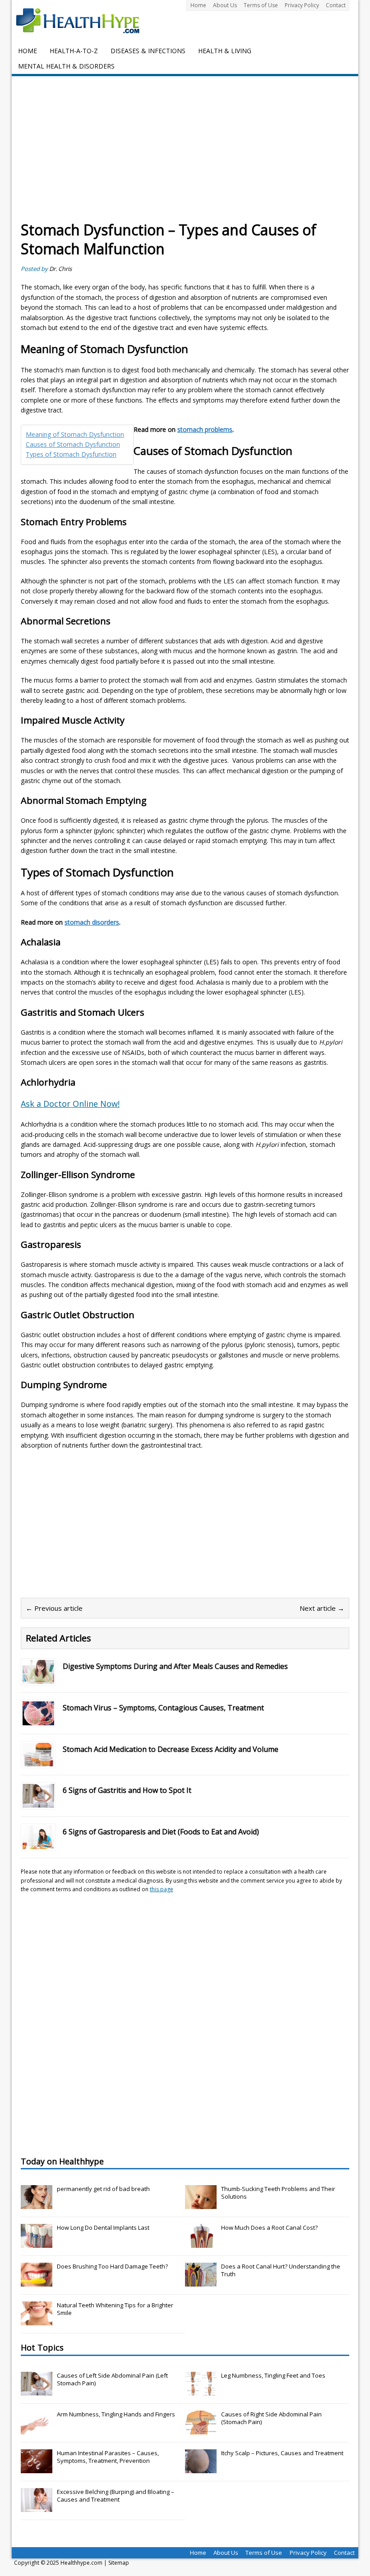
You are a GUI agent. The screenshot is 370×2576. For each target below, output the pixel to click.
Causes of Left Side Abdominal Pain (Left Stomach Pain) (112, 2379)
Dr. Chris (60, 269)
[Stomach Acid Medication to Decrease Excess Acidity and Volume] (38, 1761)
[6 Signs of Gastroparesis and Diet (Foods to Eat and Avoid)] (38, 1844)
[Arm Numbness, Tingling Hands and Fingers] (37, 2429)
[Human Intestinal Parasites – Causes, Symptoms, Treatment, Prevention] (37, 2468)
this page (162, 1889)
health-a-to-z (74, 51)
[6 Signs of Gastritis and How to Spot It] (38, 1803)
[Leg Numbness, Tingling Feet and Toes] (201, 2391)
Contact (336, 5)
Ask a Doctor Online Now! (70, 1104)
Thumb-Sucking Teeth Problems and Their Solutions (278, 2193)
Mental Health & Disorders (66, 66)
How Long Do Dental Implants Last (103, 2228)
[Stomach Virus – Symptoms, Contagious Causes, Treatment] (38, 1720)
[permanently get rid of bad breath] (37, 2204)
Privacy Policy (302, 5)
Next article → (322, 1608)
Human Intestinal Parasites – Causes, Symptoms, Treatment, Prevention (108, 2457)
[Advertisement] (185, 153)
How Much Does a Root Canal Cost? (269, 2228)
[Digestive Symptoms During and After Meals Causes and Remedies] (38, 1678)
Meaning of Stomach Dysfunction (75, 434)
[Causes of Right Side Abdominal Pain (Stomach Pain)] (201, 2429)
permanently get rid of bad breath (103, 2189)
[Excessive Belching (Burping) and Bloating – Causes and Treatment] (37, 2507)
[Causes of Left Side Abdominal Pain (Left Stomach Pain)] (37, 2391)
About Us (225, 5)
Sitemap (119, 2563)
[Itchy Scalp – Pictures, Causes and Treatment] (201, 2468)
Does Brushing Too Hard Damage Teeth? (112, 2266)
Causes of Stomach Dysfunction (73, 444)
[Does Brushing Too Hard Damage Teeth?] (37, 2282)
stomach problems (205, 429)
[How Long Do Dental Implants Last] (37, 2243)
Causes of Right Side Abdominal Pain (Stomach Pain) (271, 2418)
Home (198, 5)
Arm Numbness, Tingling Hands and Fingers (116, 2414)
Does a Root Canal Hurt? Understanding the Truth (281, 2270)
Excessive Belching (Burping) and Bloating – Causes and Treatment (116, 2496)
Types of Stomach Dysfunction (71, 454)
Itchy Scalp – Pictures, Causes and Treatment (282, 2453)
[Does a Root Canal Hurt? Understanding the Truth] (201, 2282)
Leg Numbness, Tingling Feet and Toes (273, 2375)
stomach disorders (92, 922)
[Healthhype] (84, 20)
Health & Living (225, 51)
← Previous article (54, 1608)
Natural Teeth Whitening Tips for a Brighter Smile (115, 2309)
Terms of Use (261, 5)
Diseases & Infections (148, 51)
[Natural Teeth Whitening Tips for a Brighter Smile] (37, 2320)
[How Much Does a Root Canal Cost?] (201, 2243)
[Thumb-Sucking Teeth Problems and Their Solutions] (201, 2204)
